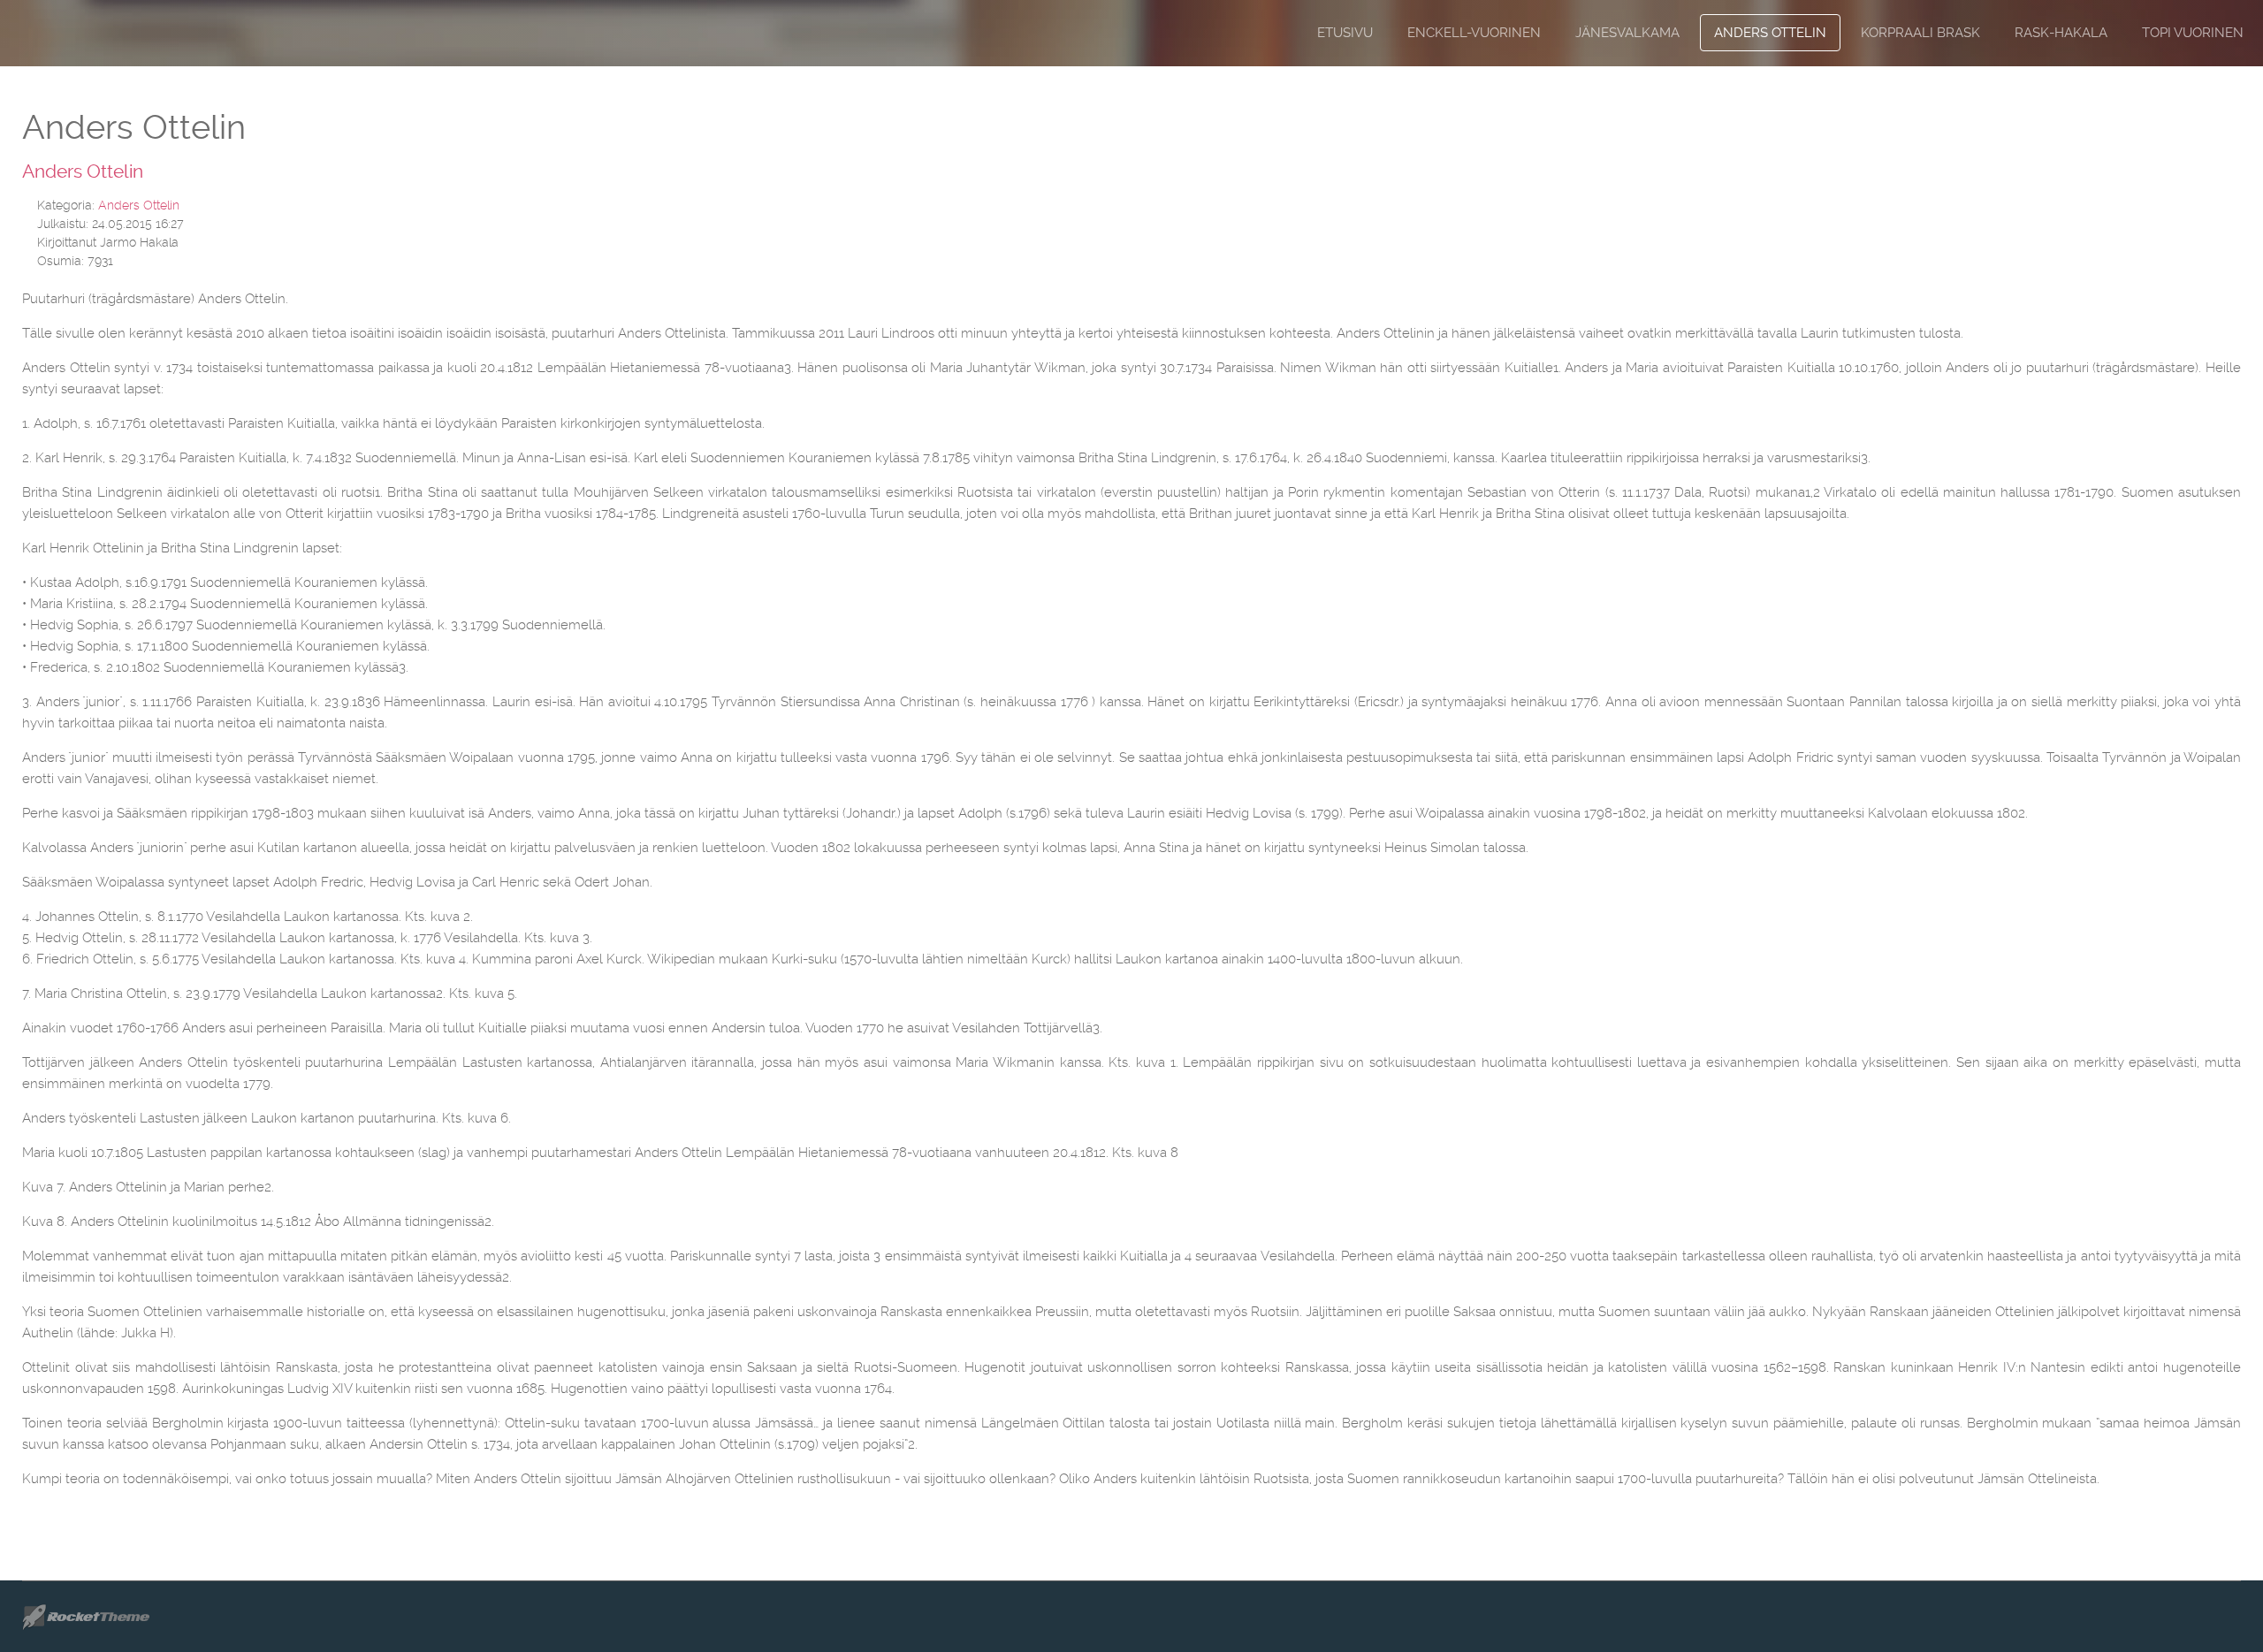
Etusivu (1345, 33)
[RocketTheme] (100, 1617)
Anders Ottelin (1770, 33)
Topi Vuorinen (2193, 33)
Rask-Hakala (2061, 33)
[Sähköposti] (2236, 203)
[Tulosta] (2214, 203)
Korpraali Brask (1920, 33)
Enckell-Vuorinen (1474, 33)
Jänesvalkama (1627, 33)
